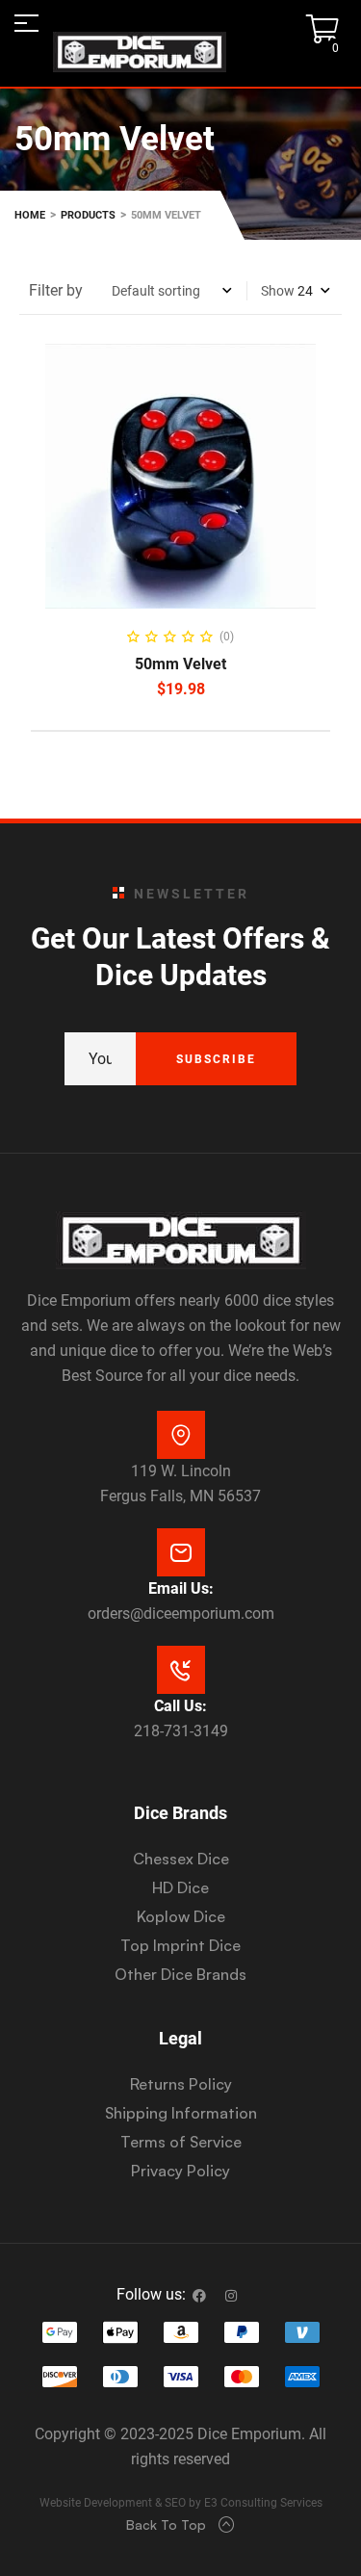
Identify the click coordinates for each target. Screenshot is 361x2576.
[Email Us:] (181, 1552)
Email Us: (181, 1588)
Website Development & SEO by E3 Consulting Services (181, 2503)
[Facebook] (199, 2296)
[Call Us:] (181, 1670)
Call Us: (180, 1706)
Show (278, 291)
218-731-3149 (181, 1731)
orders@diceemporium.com (181, 1613)
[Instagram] (231, 2296)
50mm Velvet (180, 664)
